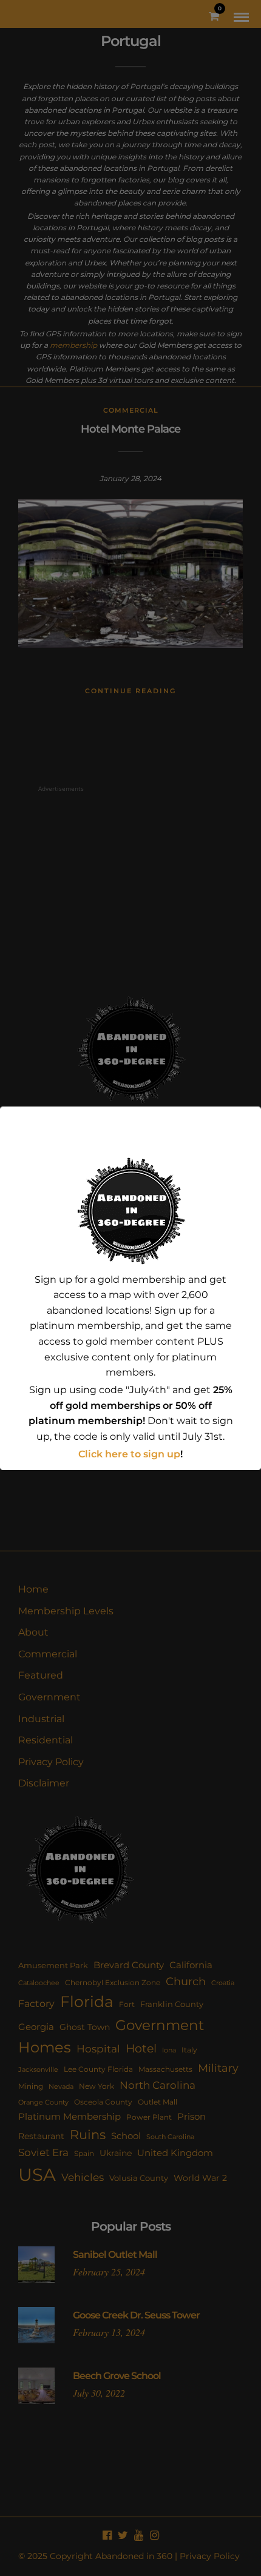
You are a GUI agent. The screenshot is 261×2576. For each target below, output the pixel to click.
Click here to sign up (129, 1454)
